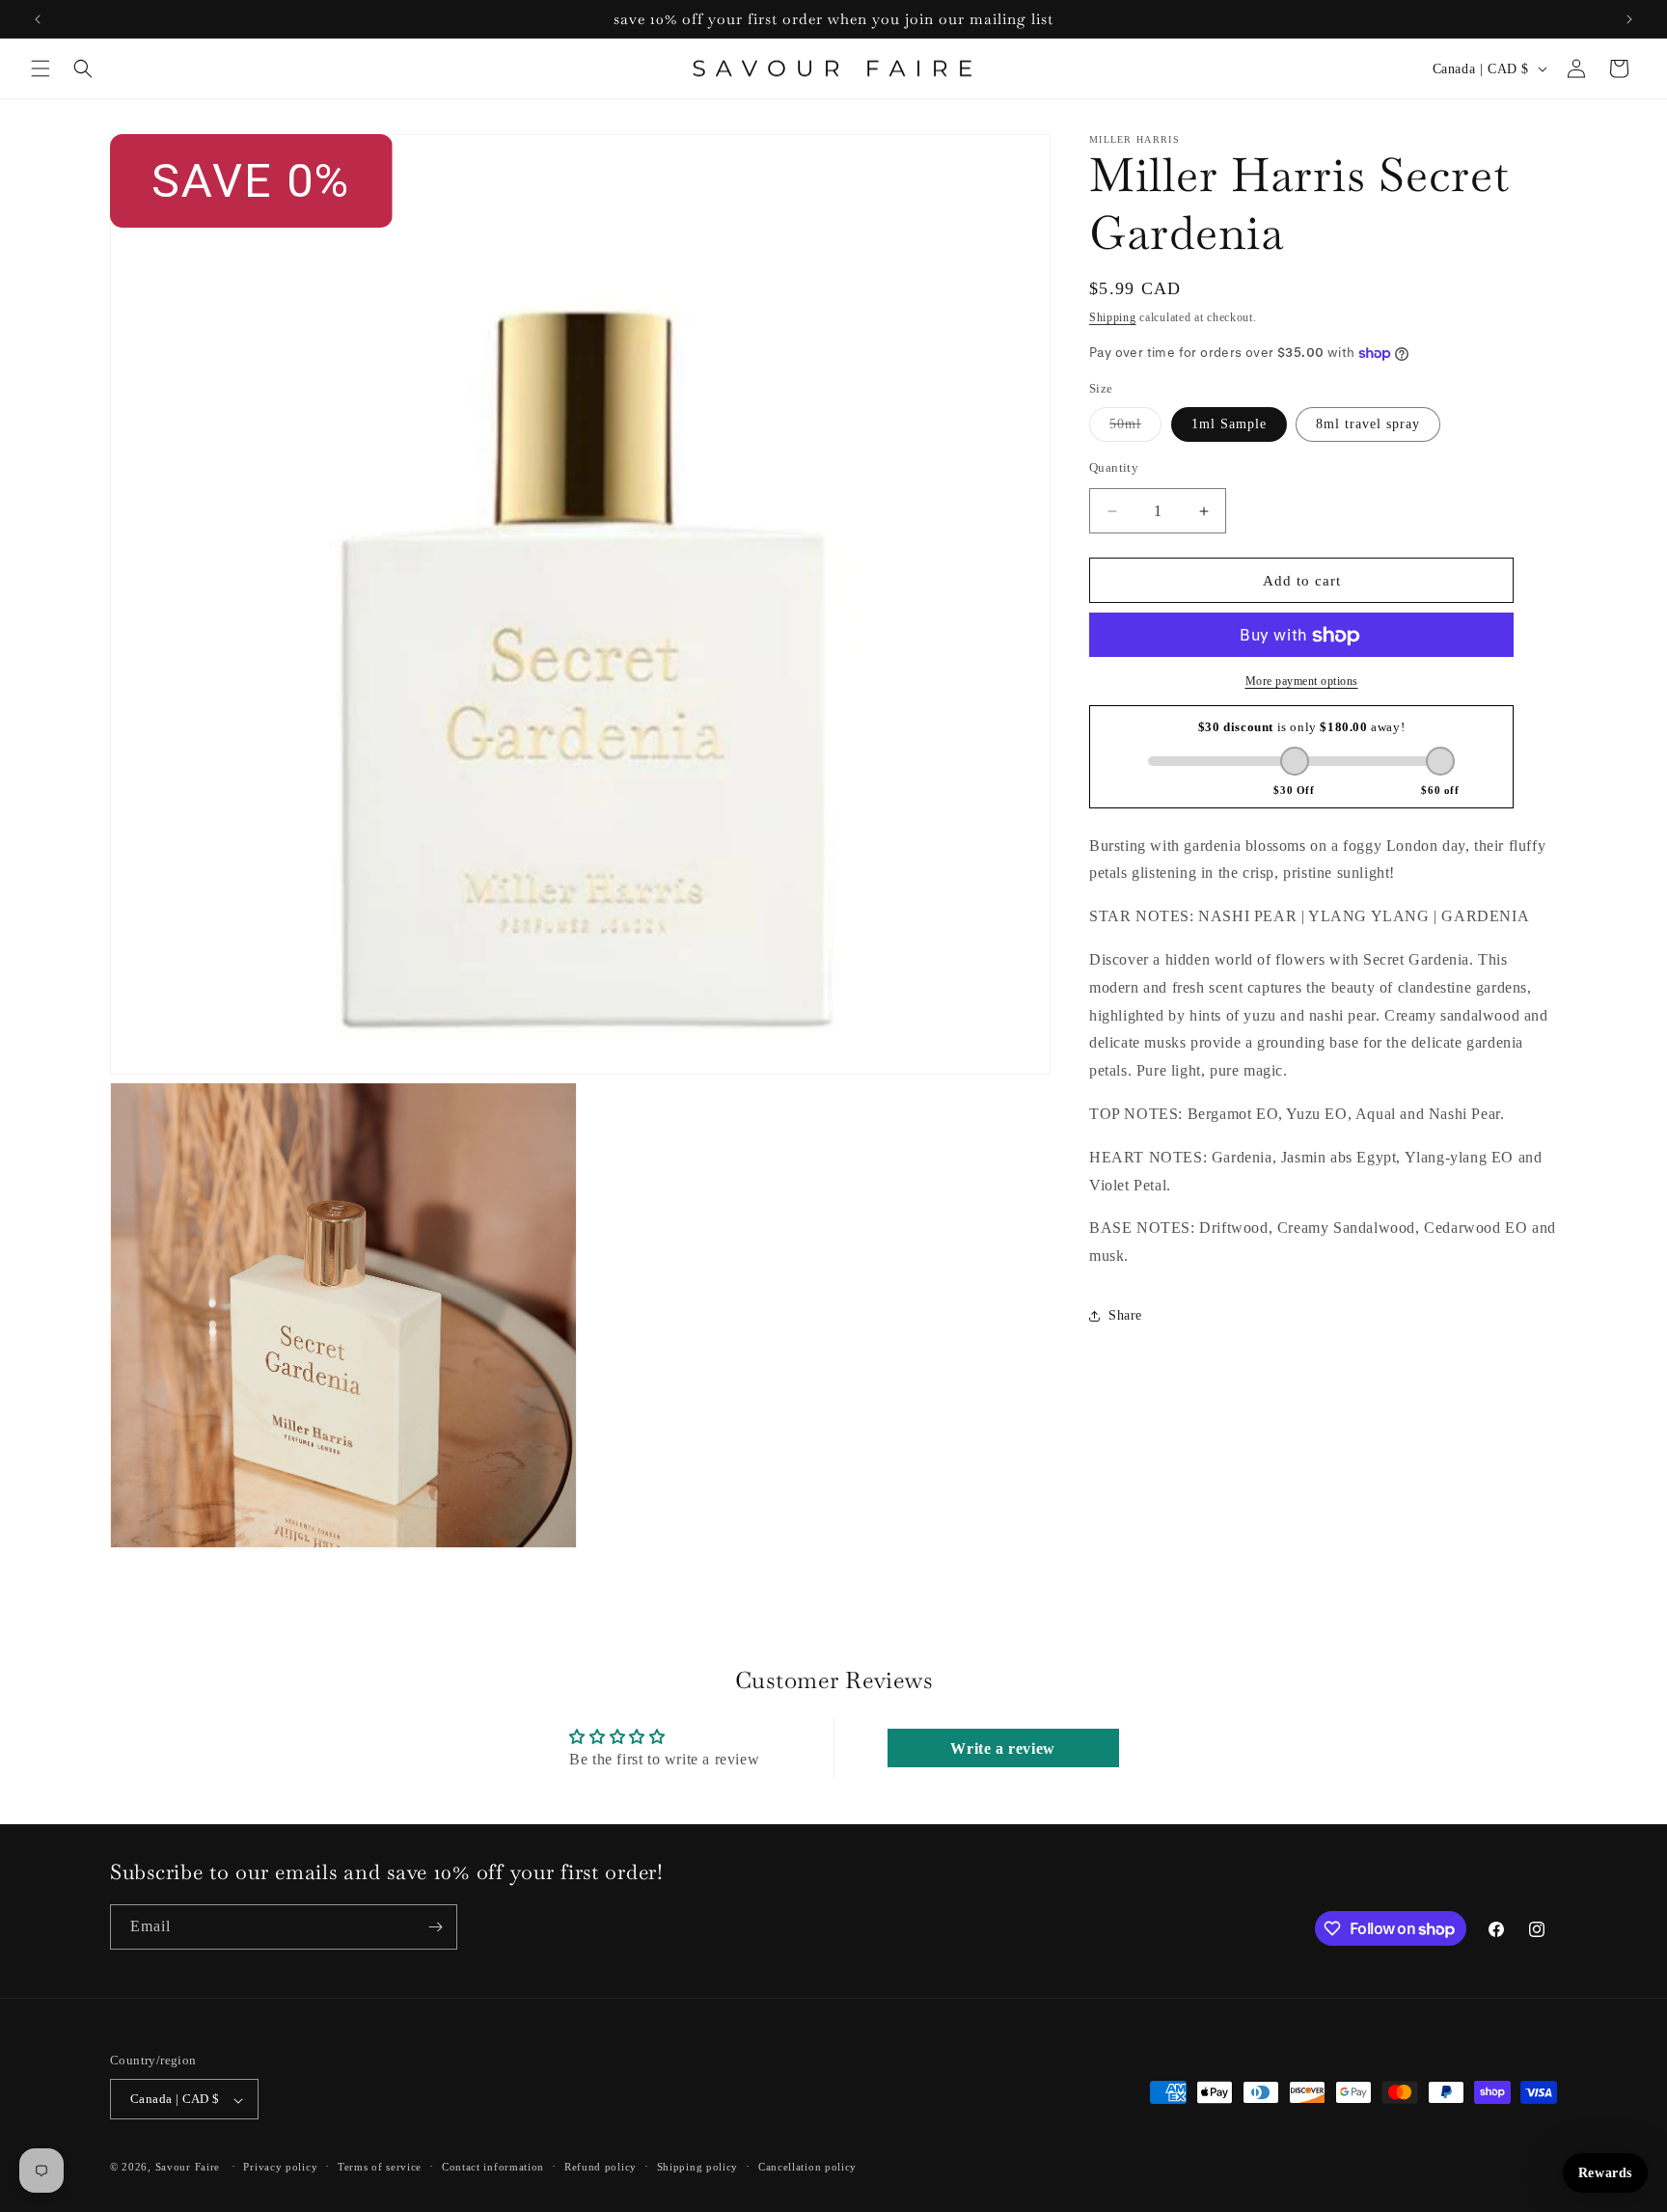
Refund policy (601, 2167)
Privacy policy (280, 2167)
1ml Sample (1229, 424)
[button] (41, 68)
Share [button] (1125, 1316)
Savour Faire (188, 2168)
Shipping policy (698, 2167)
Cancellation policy (807, 2167)
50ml (1135, 429)
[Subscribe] (435, 1927)
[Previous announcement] (38, 19)
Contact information (493, 2167)
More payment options (1302, 682)
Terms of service (380, 2167)
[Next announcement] (1629, 19)
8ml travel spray (1368, 424)
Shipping (1113, 317)
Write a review (1002, 1748)
